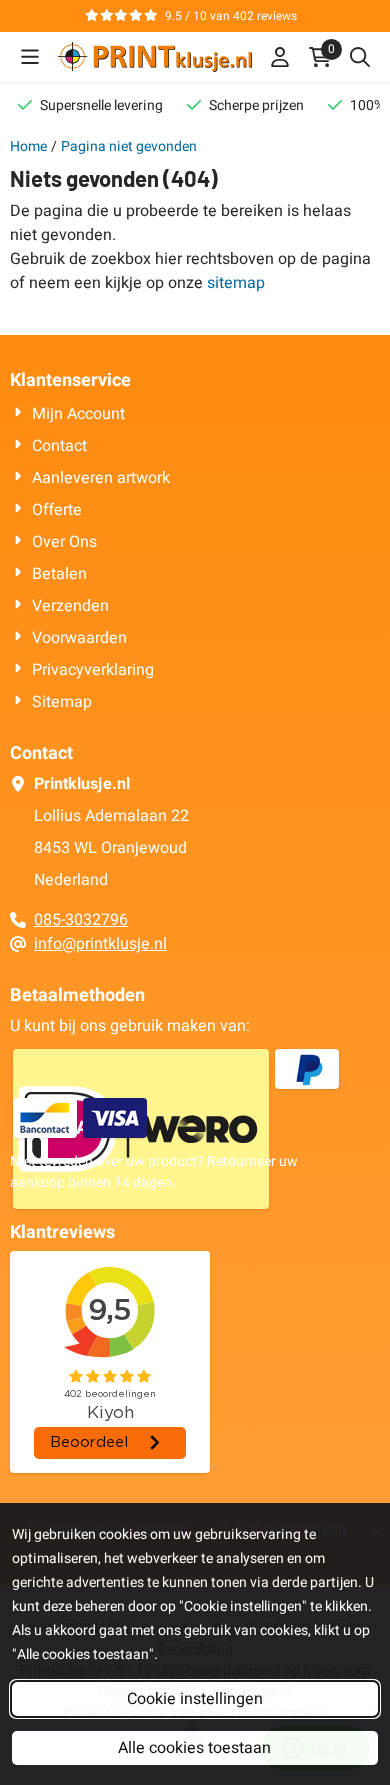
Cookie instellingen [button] (195, 1699)
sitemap (236, 283)
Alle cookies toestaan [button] (194, 1748)
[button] (30, 57)
